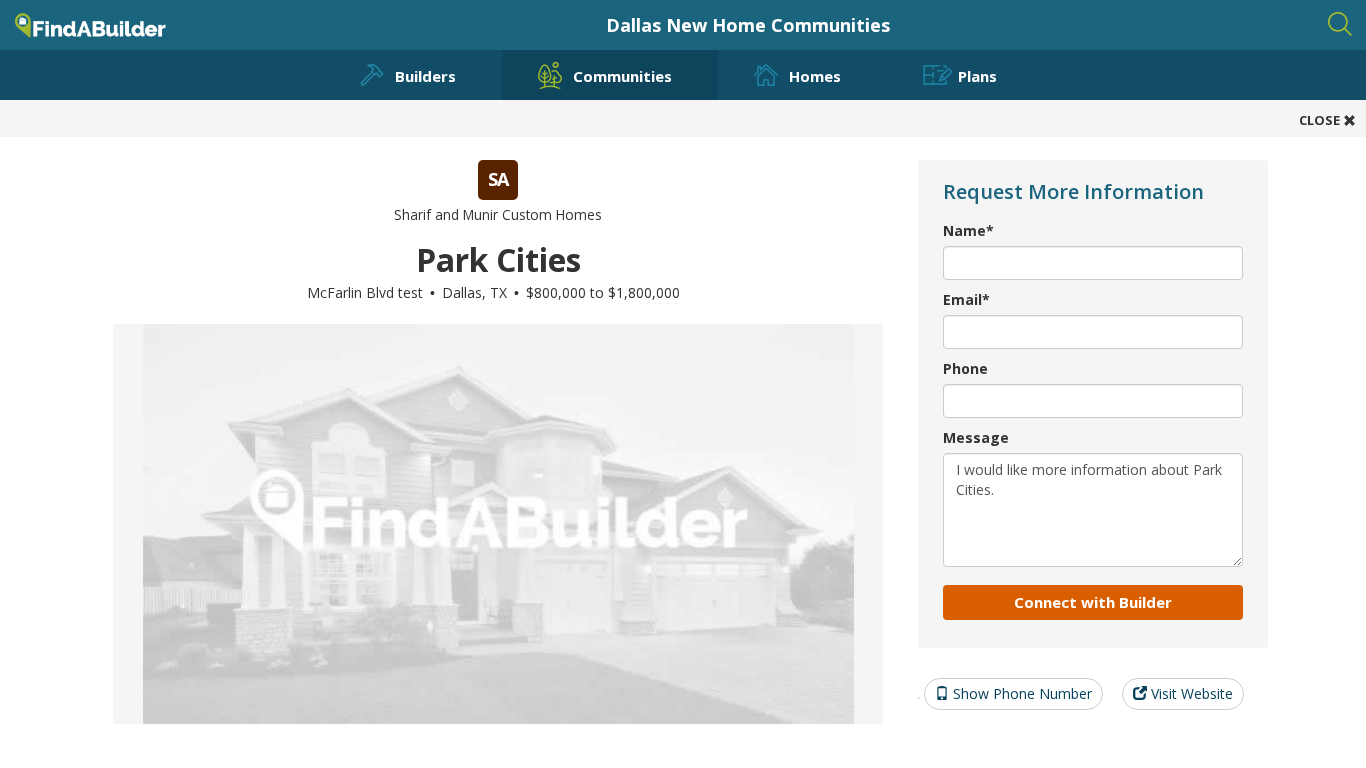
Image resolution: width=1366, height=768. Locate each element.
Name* (968, 230)
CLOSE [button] (1321, 120)
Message (976, 437)
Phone (965, 368)
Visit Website (1190, 693)
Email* (966, 299)
